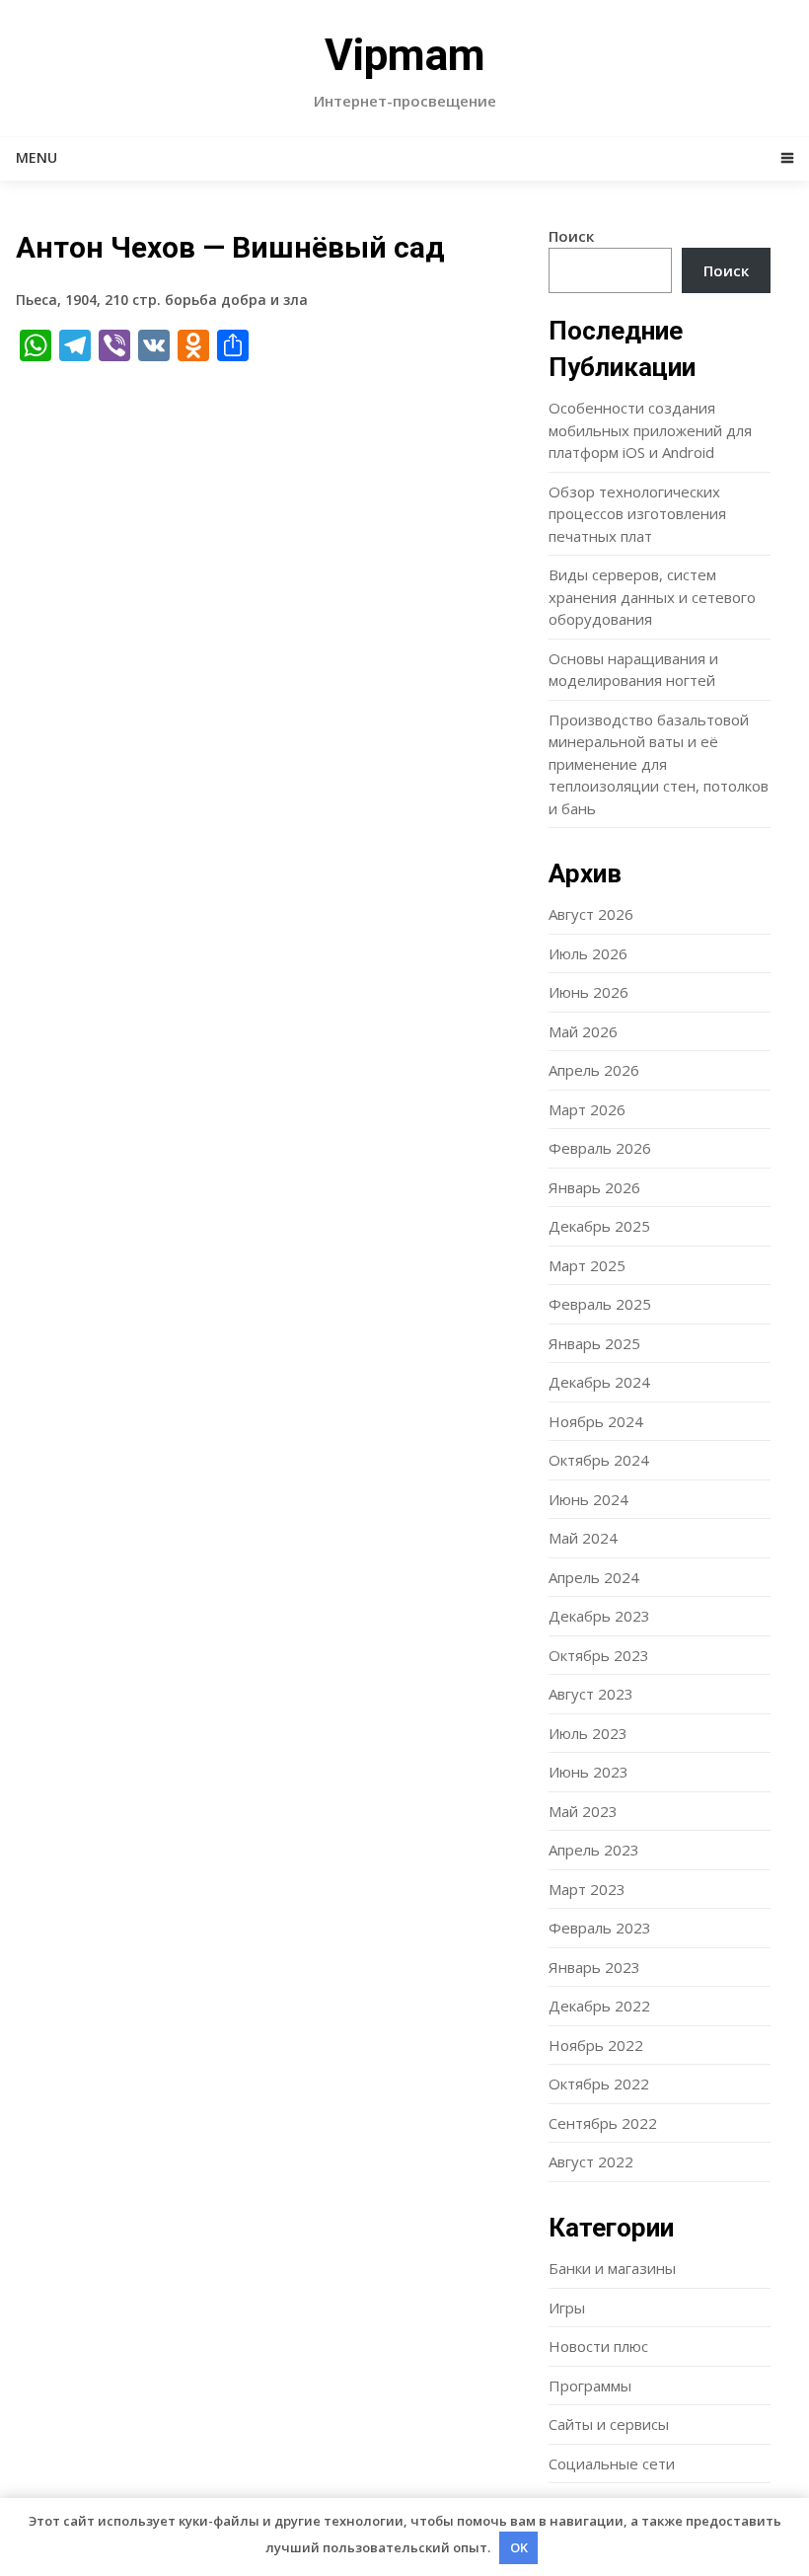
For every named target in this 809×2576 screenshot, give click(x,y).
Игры (567, 2308)
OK (519, 2547)
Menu (37, 157)
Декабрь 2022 (599, 2006)
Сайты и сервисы (609, 2424)
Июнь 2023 (588, 1772)
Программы (590, 2386)
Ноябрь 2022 (596, 2045)
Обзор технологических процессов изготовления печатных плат (637, 514)
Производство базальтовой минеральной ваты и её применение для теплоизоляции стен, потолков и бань (659, 764)
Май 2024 (583, 1538)
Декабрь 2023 (599, 1616)
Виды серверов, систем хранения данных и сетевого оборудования (652, 597)
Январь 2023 (594, 1967)
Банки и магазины (612, 2268)
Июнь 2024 (588, 1499)
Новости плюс (598, 2346)
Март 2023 (587, 1889)
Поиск (571, 236)
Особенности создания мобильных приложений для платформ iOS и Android (650, 430)
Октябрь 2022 (599, 2084)
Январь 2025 (594, 1343)
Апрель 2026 (594, 1070)
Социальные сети (612, 2463)
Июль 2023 (588, 1733)
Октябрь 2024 (599, 1460)
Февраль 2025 (600, 1304)
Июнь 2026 (588, 992)
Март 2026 (587, 1109)
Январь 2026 (594, 1187)
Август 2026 (591, 914)
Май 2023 (583, 1811)
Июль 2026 (588, 953)
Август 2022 (591, 2161)
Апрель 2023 (594, 1850)
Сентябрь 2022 (603, 2123)
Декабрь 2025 (599, 1226)
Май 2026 (583, 1031)
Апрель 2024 (594, 1577)
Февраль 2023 (600, 1928)
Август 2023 (591, 1694)
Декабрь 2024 (599, 1382)
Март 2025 (587, 1265)
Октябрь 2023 (599, 1655)
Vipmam (405, 55)
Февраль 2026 (600, 1148)
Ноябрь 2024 (596, 1421)
